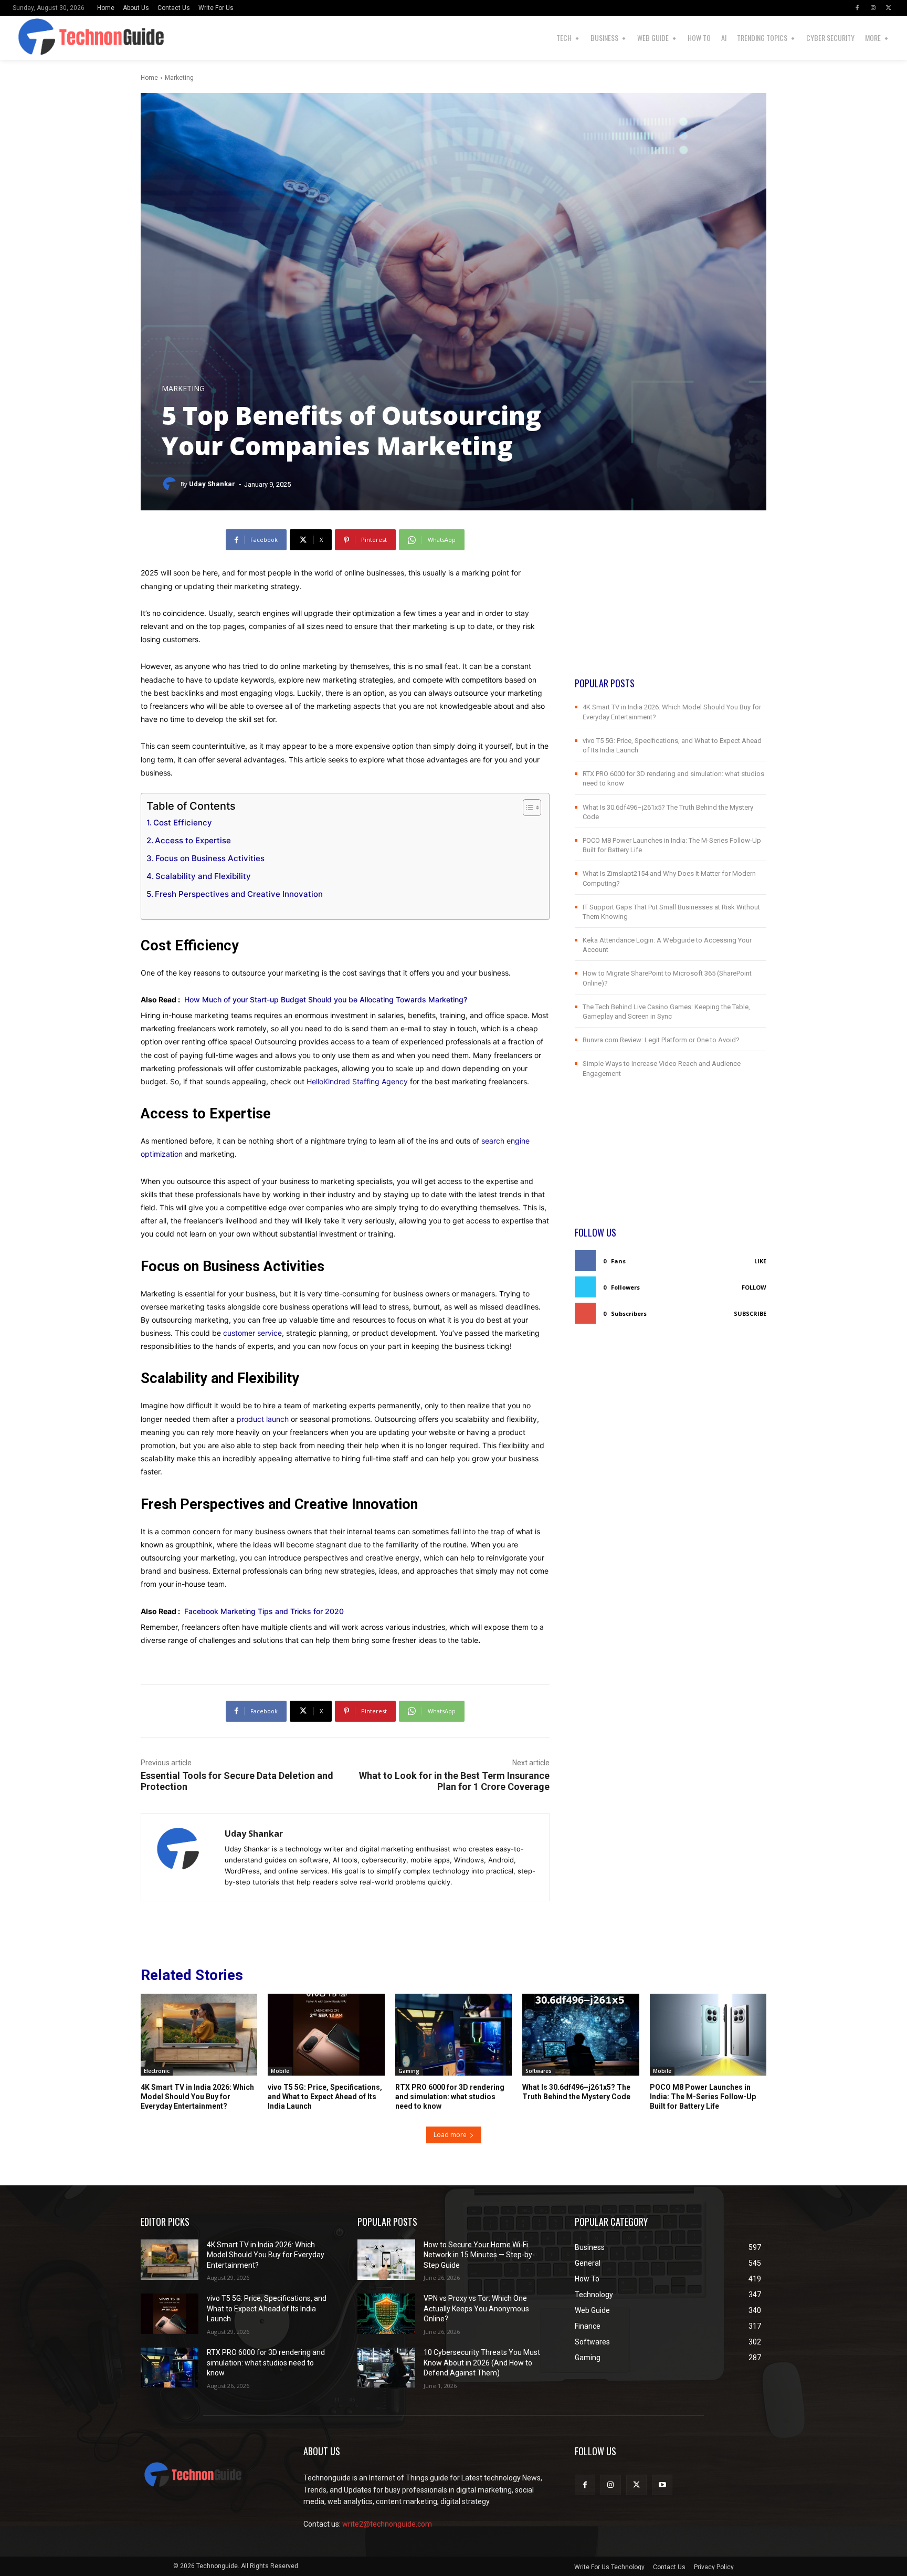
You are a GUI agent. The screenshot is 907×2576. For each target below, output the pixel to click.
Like (760, 1261)
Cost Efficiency (183, 823)
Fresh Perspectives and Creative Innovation (239, 894)
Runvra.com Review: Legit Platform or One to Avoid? (661, 1040)
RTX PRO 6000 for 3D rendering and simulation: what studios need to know (450, 2097)
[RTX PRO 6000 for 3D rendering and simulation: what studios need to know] (454, 2035)
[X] (889, 8)
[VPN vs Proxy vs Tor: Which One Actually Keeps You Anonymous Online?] (386, 2314)
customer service (252, 1333)
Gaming (409, 2071)
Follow (754, 1287)
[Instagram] (873, 8)
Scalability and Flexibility (203, 876)
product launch (263, 1419)
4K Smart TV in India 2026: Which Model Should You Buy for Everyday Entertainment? (197, 2097)
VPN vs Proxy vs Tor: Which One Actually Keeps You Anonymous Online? (476, 2308)
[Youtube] (662, 2485)
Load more (450, 2135)
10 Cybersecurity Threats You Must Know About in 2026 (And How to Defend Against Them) (482, 2363)
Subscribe (750, 1313)
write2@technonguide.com (387, 2524)
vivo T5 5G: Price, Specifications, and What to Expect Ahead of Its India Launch (325, 2097)
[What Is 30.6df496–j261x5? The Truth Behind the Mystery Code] (581, 2035)
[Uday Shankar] (171, 484)
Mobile (280, 2071)
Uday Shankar (212, 484)
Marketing (179, 78)
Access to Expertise (193, 840)
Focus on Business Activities (210, 858)
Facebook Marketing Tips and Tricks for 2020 (264, 1611)
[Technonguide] (36, 38)
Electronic (157, 2071)
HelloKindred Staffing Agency (357, 1081)
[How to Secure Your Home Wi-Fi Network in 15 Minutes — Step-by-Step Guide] (386, 2260)
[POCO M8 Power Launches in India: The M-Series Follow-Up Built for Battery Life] (708, 2035)
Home (149, 78)
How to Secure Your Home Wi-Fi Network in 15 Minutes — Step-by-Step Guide (479, 2255)
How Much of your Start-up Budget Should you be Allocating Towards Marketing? (326, 999)
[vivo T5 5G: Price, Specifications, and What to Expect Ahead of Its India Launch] (326, 2035)
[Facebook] (857, 8)
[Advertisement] (671, 603)
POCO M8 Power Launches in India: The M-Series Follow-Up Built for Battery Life (703, 2097)
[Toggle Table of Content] (527, 808)
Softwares (539, 2071)
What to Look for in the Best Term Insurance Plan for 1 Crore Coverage (454, 1781)
